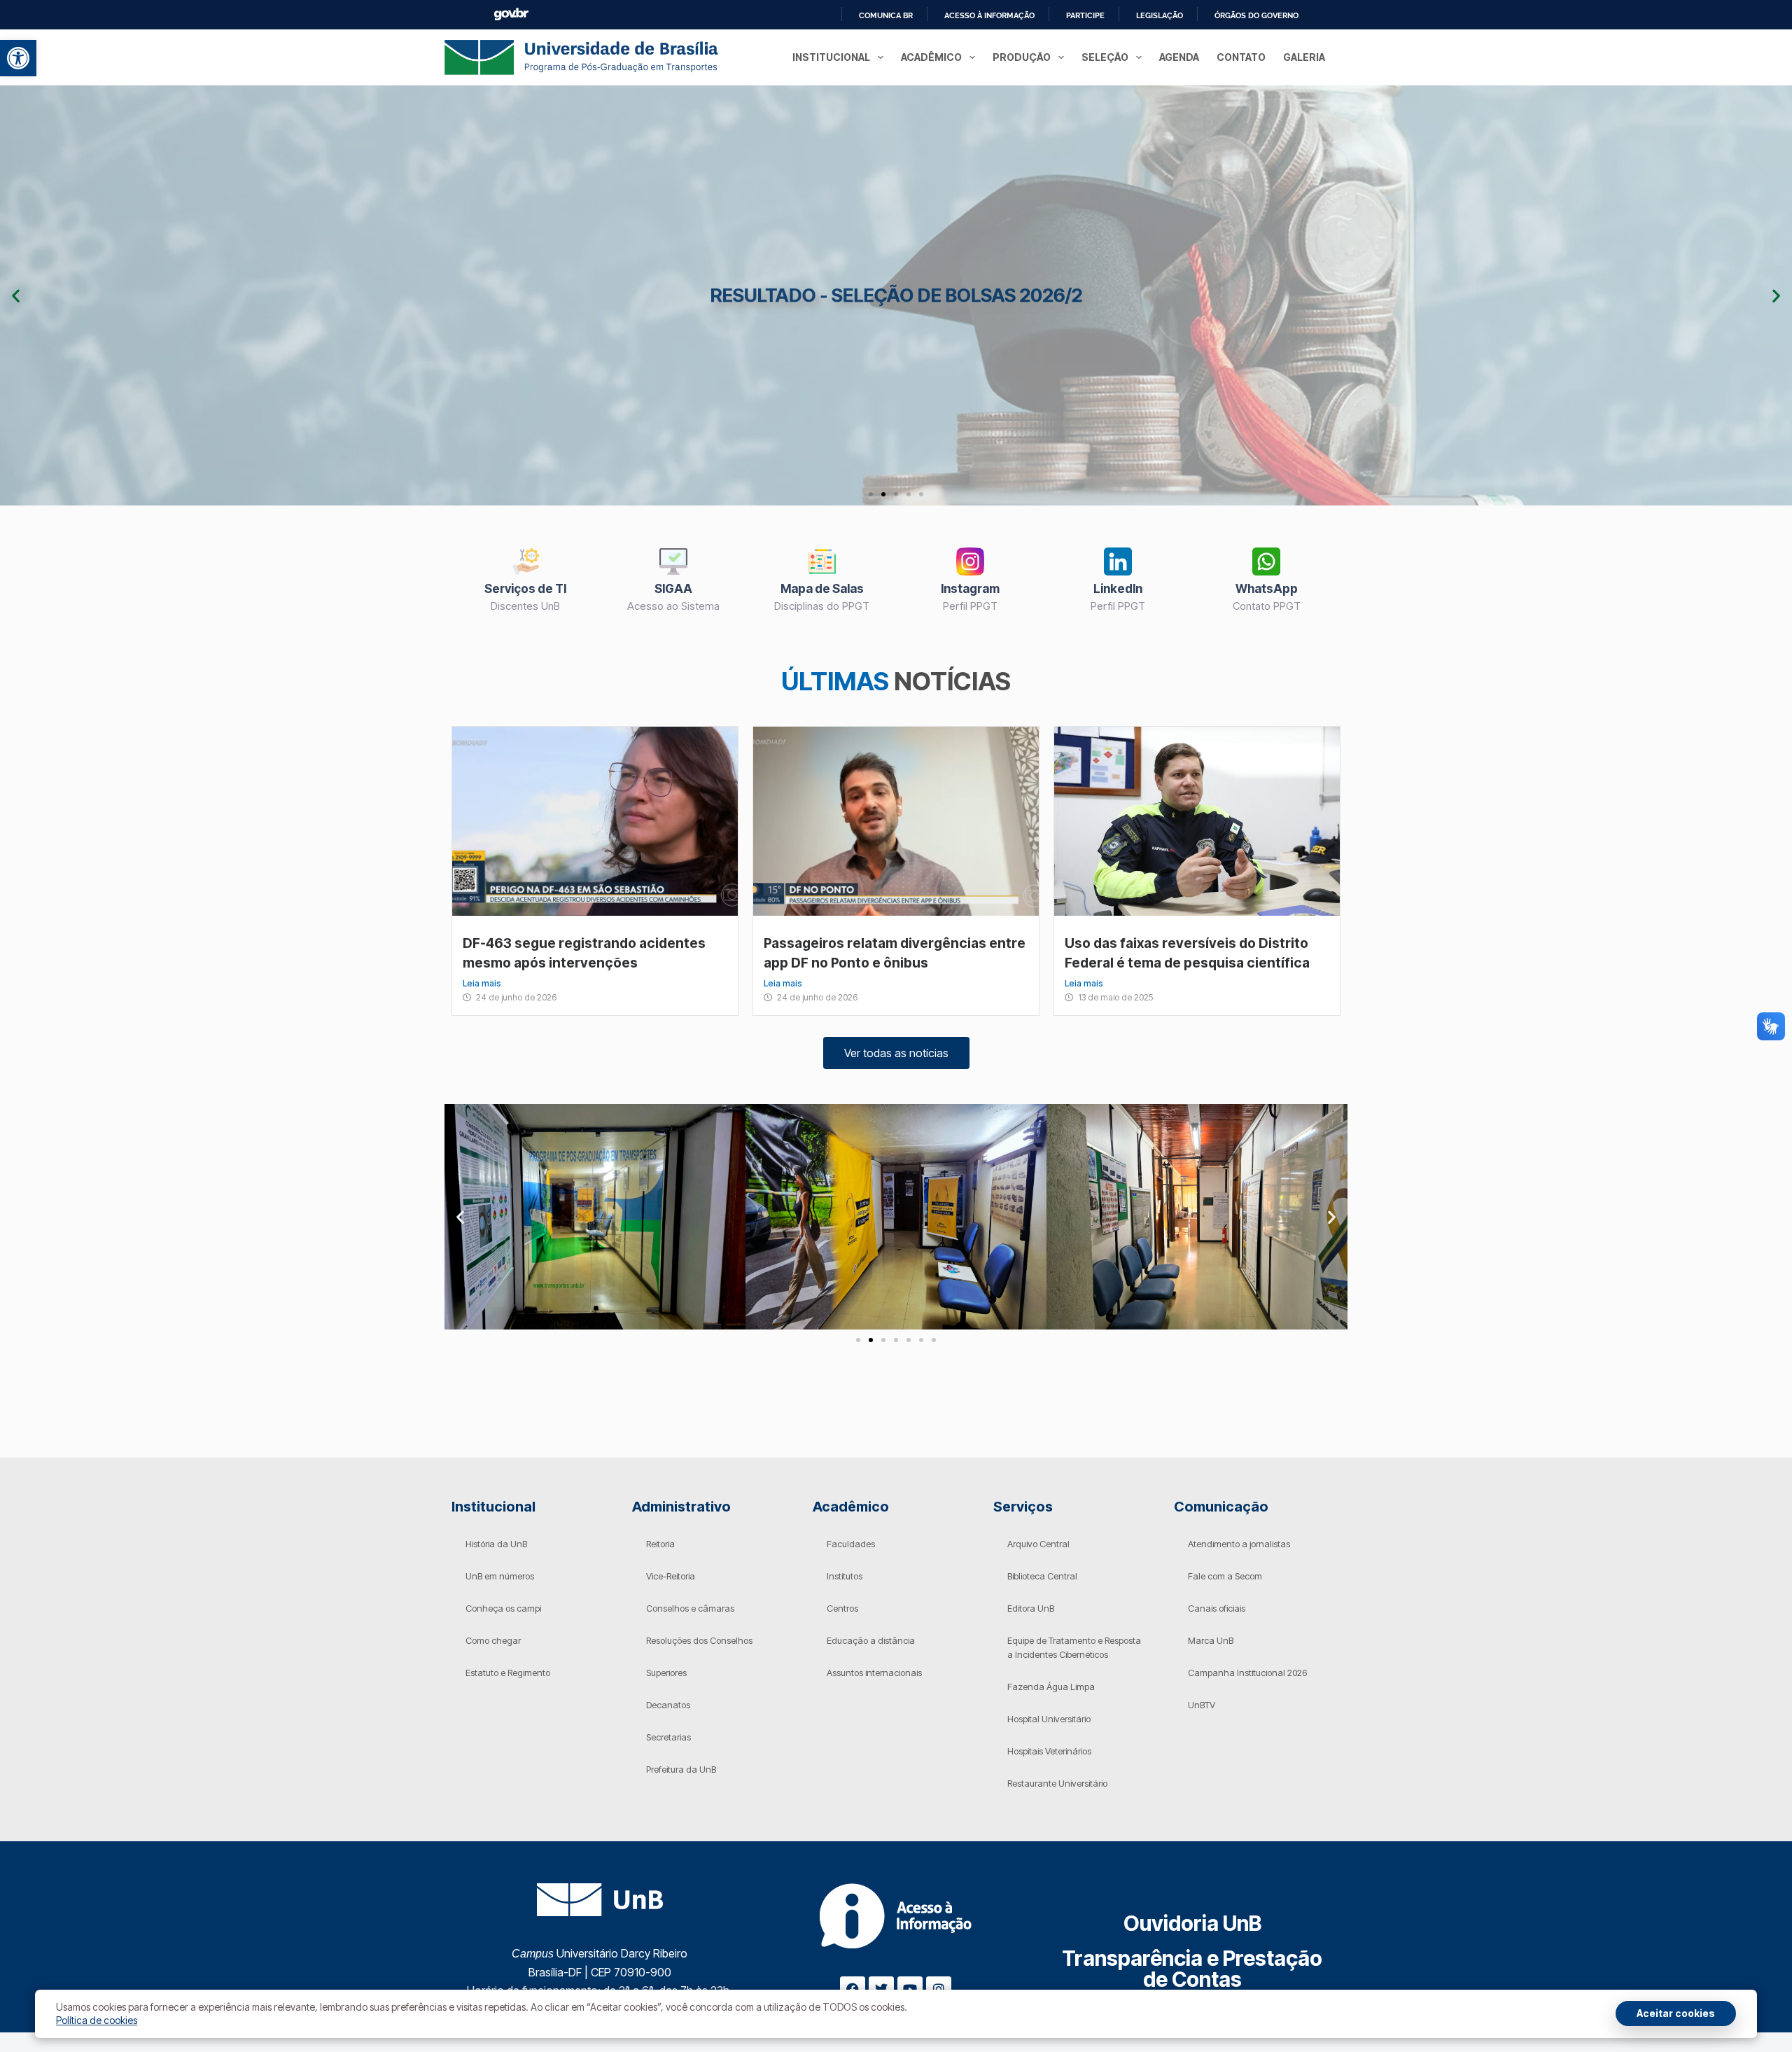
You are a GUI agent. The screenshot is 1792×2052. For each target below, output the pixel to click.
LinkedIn (1118, 589)
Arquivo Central (1038, 1544)
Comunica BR (886, 15)
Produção (1022, 57)
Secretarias (668, 1737)
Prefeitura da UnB (681, 1769)
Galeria (1304, 57)
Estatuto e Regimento (508, 1673)
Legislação (1160, 15)
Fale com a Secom (1225, 1576)
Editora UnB (1031, 1608)
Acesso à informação (989, 15)
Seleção (1105, 57)
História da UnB (496, 1544)
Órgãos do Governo (1256, 15)
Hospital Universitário (1049, 1719)
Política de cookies (97, 2020)
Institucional (831, 57)
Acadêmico (931, 57)
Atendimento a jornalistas (1239, 1544)
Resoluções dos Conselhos (699, 1640)
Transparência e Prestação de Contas (1192, 1969)
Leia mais (482, 983)
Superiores (666, 1673)
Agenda (1179, 57)
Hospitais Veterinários (1049, 1751)
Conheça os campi (503, 1608)
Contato (1241, 57)
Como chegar (493, 1640)
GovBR (511, 14)
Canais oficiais (1217, 1608)
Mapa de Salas (822, 589)
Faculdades (851, 1544)
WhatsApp (1267, 589)
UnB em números (500, 1576)
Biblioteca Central (1042, 1576)
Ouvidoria (1192, 1923)
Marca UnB (1211, 1640)
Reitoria (660, 1544)
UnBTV (1202, 1705)
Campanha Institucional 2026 (1247, 1673)
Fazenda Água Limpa (1051, 1687)
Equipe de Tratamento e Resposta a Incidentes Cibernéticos (1074, 1647)
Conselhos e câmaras (690, 1608)
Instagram (970, 589)
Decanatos (668, 1705)
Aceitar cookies (1676, 2013)
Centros (842, 1608)
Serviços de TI (525, 589)
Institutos (845, 1576)
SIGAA (673, 589)
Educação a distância (871, 1640)
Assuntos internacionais (874, 1673)
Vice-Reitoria (671, 1576)
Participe (1085, 15)
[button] (18, 58)
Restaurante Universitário (1057, 1783)
